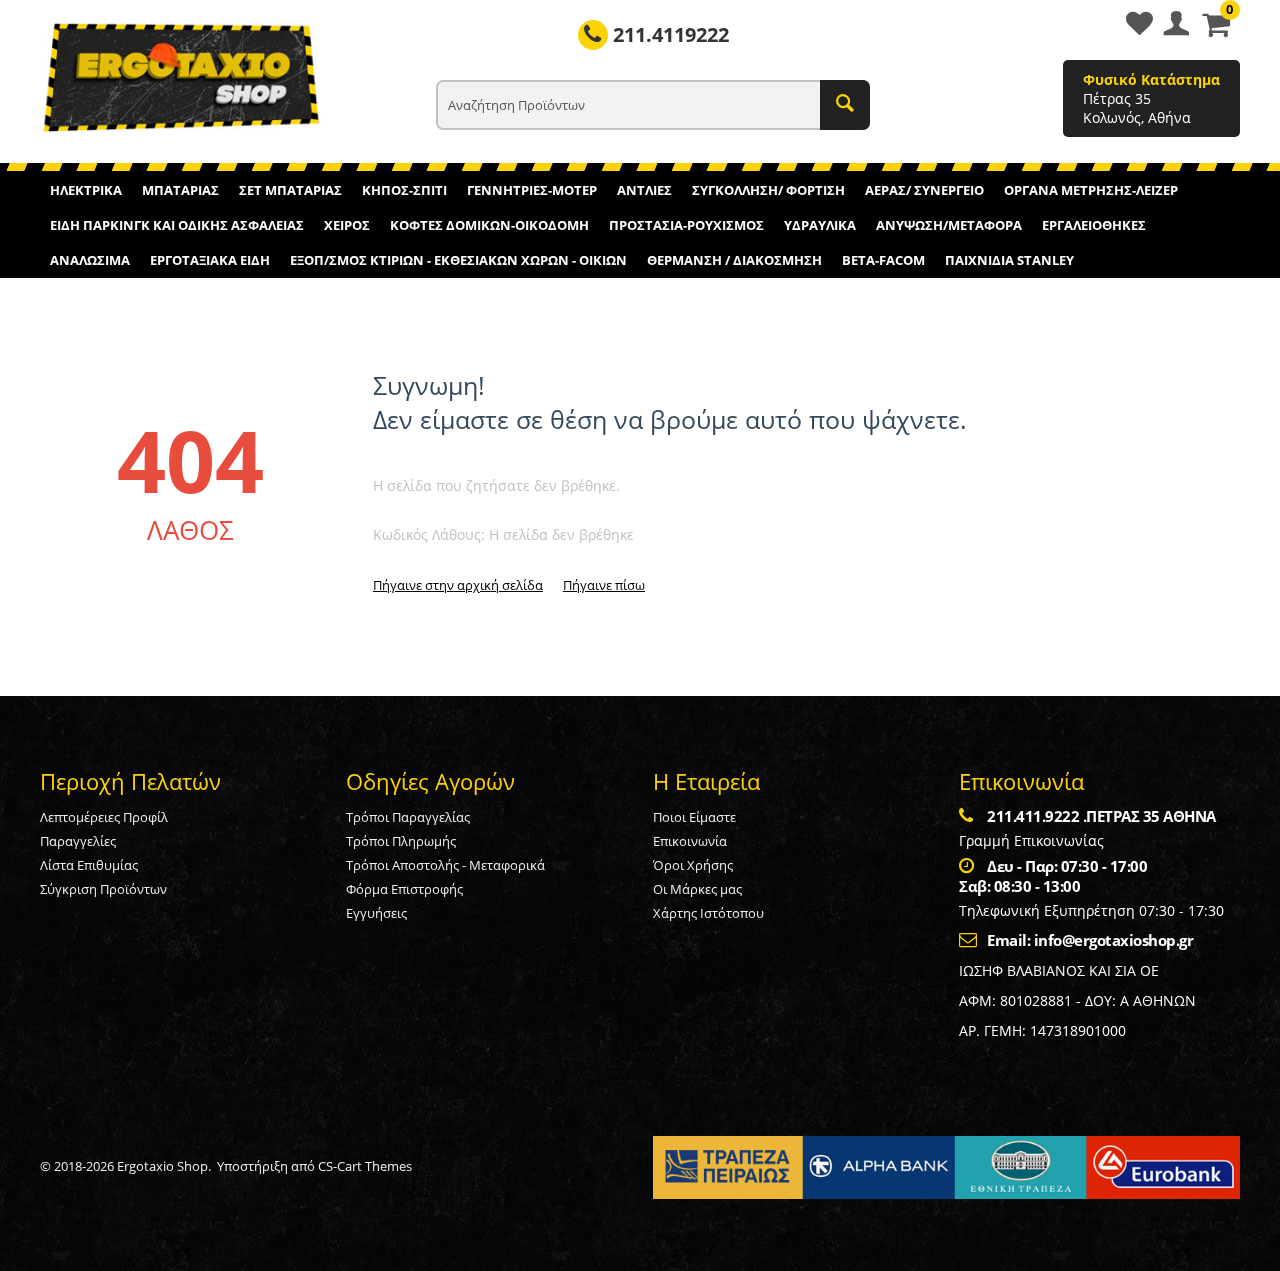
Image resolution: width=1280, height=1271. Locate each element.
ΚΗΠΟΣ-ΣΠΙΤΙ (404, 190)
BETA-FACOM (883, 260)
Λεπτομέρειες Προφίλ (104, 817)
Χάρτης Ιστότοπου (708, 913)
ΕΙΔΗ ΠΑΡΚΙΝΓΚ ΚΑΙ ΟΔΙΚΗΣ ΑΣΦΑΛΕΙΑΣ (177, 225)
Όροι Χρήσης (693, 865)
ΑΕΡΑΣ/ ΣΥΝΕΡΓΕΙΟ (924, 190)
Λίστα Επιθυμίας (89, 865)
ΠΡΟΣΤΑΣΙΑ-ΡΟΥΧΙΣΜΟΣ (686, 225)
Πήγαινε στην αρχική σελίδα (458, 585)
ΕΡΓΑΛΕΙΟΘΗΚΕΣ (1094, 225)
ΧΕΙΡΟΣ (347, 225)
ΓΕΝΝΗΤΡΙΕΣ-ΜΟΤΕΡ (532, 190)
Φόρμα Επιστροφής (404, 889)
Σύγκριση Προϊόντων (103, 889)
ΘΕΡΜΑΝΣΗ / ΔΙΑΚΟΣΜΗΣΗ (734, 260)
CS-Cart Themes (365, 1166)
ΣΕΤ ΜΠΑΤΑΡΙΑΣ (290, 190)
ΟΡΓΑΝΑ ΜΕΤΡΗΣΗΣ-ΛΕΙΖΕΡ (1091, 190)
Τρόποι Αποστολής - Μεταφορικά (445, 865)
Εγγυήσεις (376, 913)
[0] (1216, 30)
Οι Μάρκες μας (697, 889)
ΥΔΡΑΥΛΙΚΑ (820, 225)
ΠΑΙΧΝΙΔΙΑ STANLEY (1009, 260)
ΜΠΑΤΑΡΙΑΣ (180, 190)
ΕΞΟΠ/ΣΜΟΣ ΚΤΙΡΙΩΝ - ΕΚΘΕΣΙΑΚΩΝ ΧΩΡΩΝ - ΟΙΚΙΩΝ (458, 260)
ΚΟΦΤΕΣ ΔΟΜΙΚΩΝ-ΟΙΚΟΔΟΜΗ (489, 225)
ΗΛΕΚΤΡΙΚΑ (86, 190)
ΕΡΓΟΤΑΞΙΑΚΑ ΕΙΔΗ (210, 260)
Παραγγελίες (78, 841)
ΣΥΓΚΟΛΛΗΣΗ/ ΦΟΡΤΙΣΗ (768, 190)
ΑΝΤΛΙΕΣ (644, 190)
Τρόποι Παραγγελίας (408, 817)
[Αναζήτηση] (845, 105)
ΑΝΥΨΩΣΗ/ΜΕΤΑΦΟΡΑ (949, 225)
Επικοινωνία (690, 841)
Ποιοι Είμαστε (694, 817)
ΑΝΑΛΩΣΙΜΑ (90, 260)
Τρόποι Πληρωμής (401, 841)
